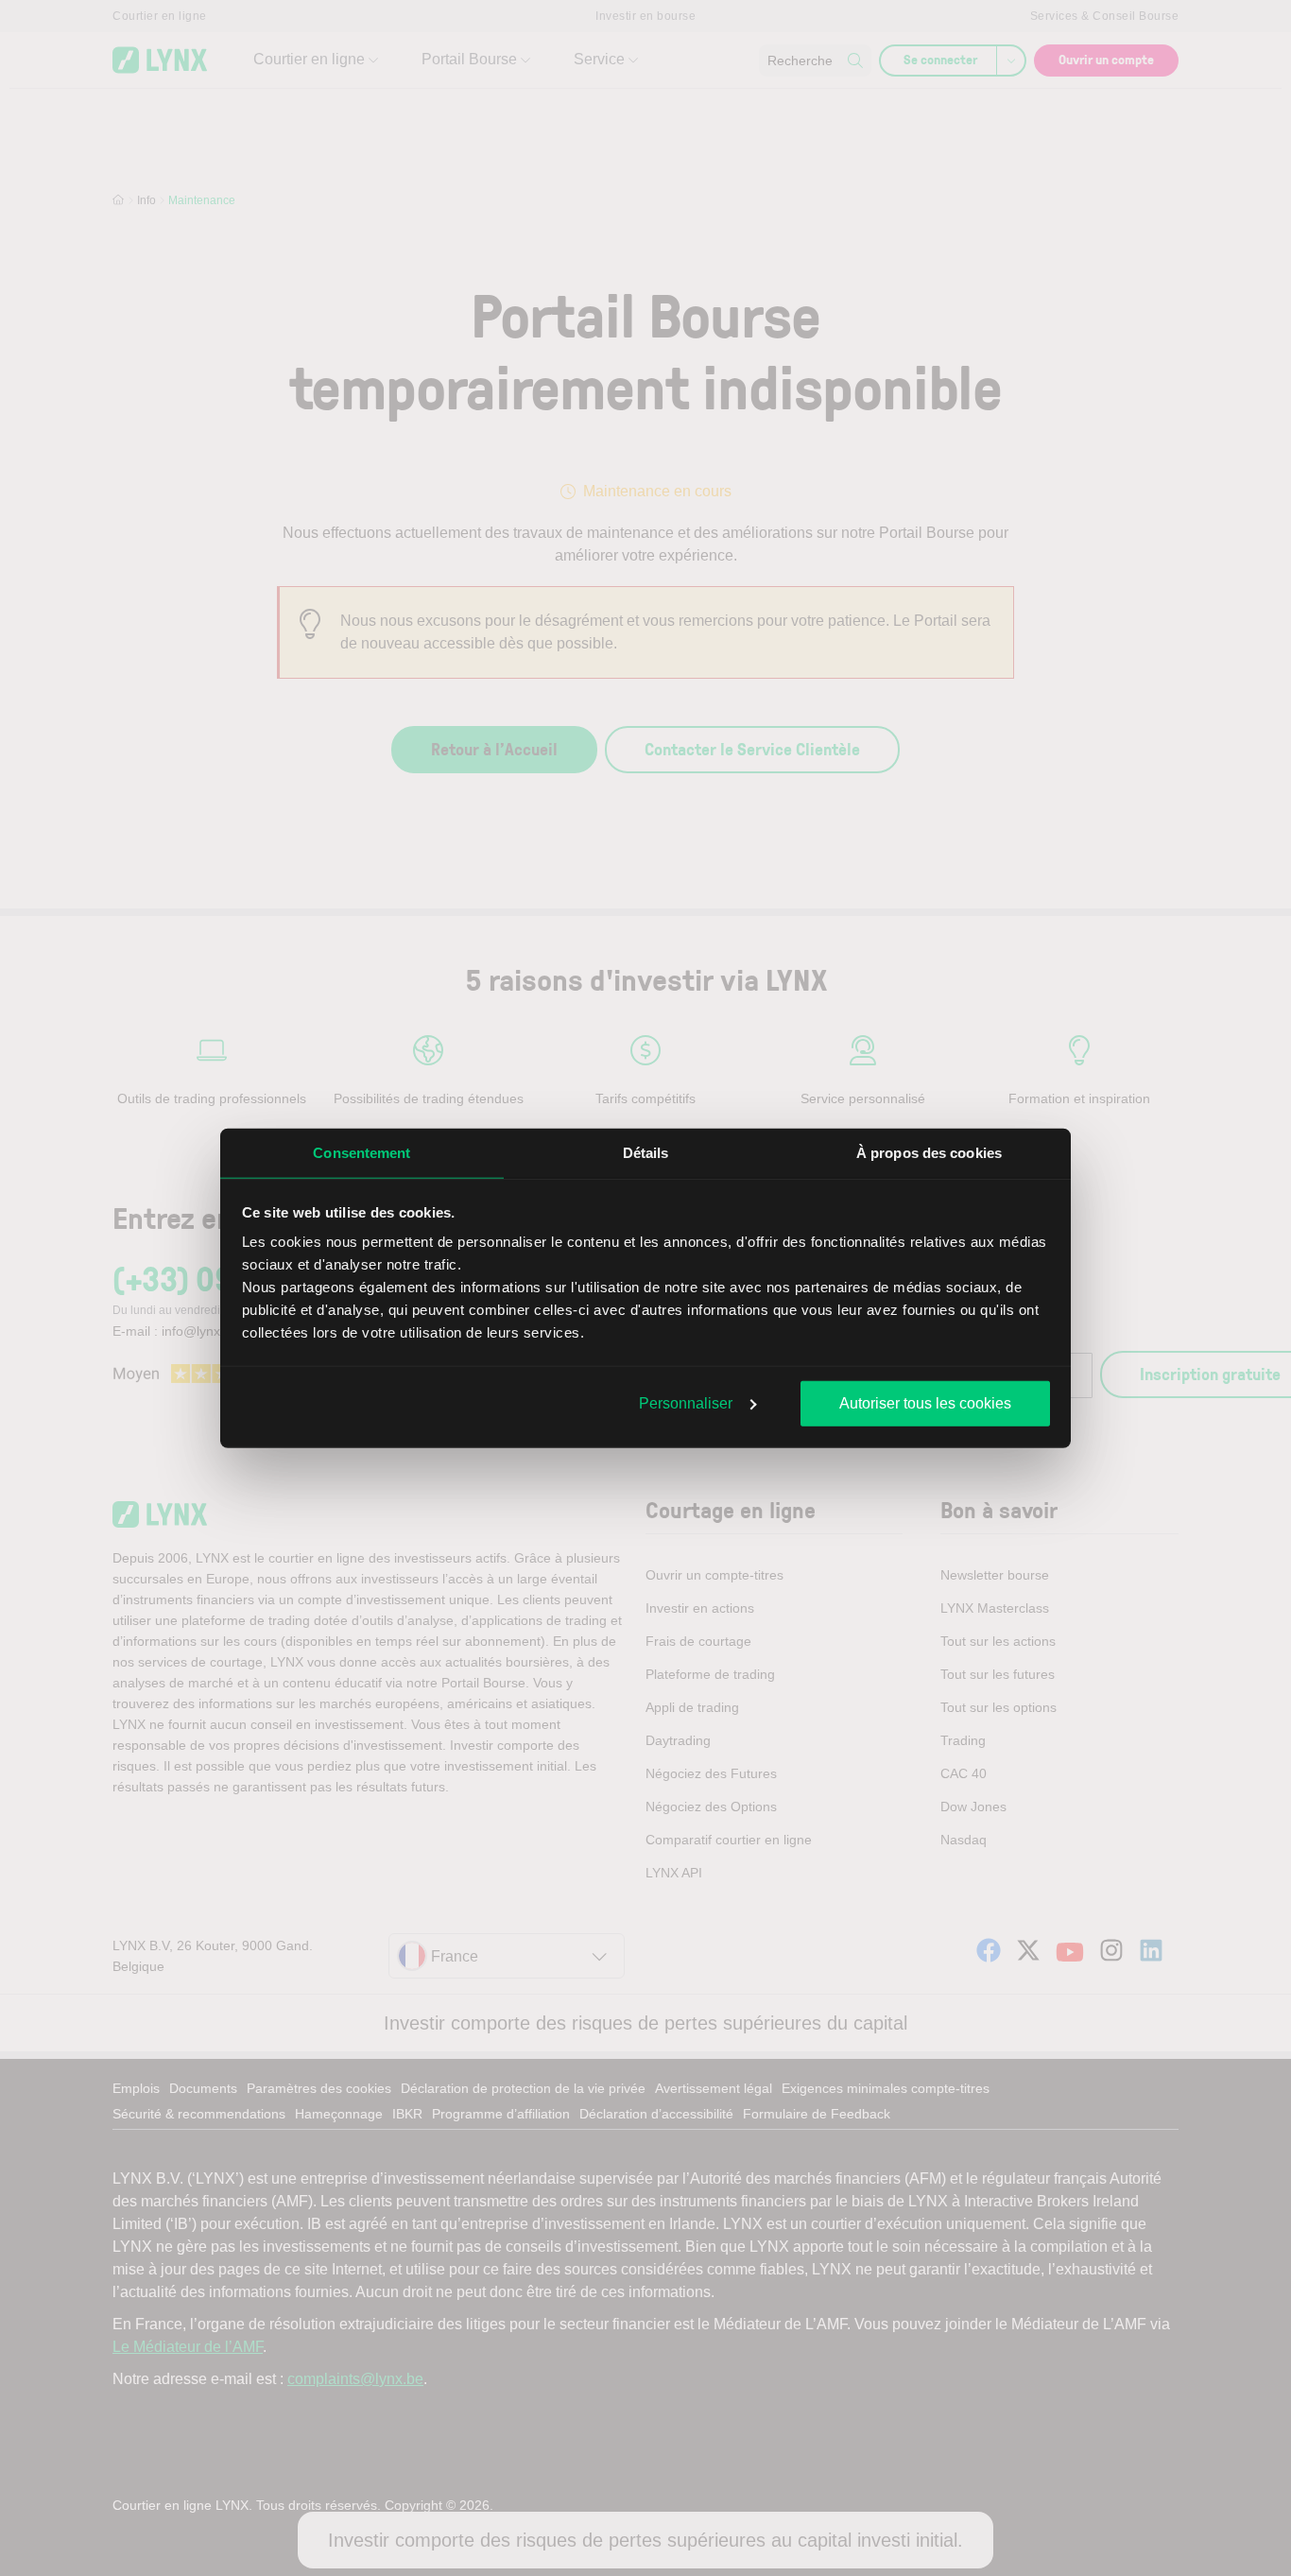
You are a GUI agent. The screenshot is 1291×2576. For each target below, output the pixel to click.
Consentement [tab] (361, 1152)
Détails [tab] (646, 1152)
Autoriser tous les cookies (925, 1402)
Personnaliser (686, 1402)
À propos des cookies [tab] (929, 1152)
